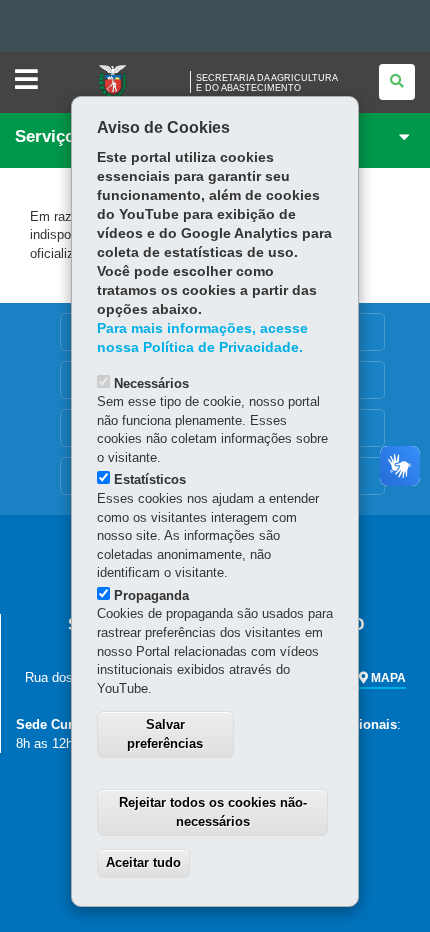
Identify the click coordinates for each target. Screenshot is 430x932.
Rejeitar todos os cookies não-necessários (213, 812)
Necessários (151, 383)
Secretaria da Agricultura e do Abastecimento (267, 83)
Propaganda (151, 595)
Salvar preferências (165, 734)
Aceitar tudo (143, 862)
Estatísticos (150, 479)
